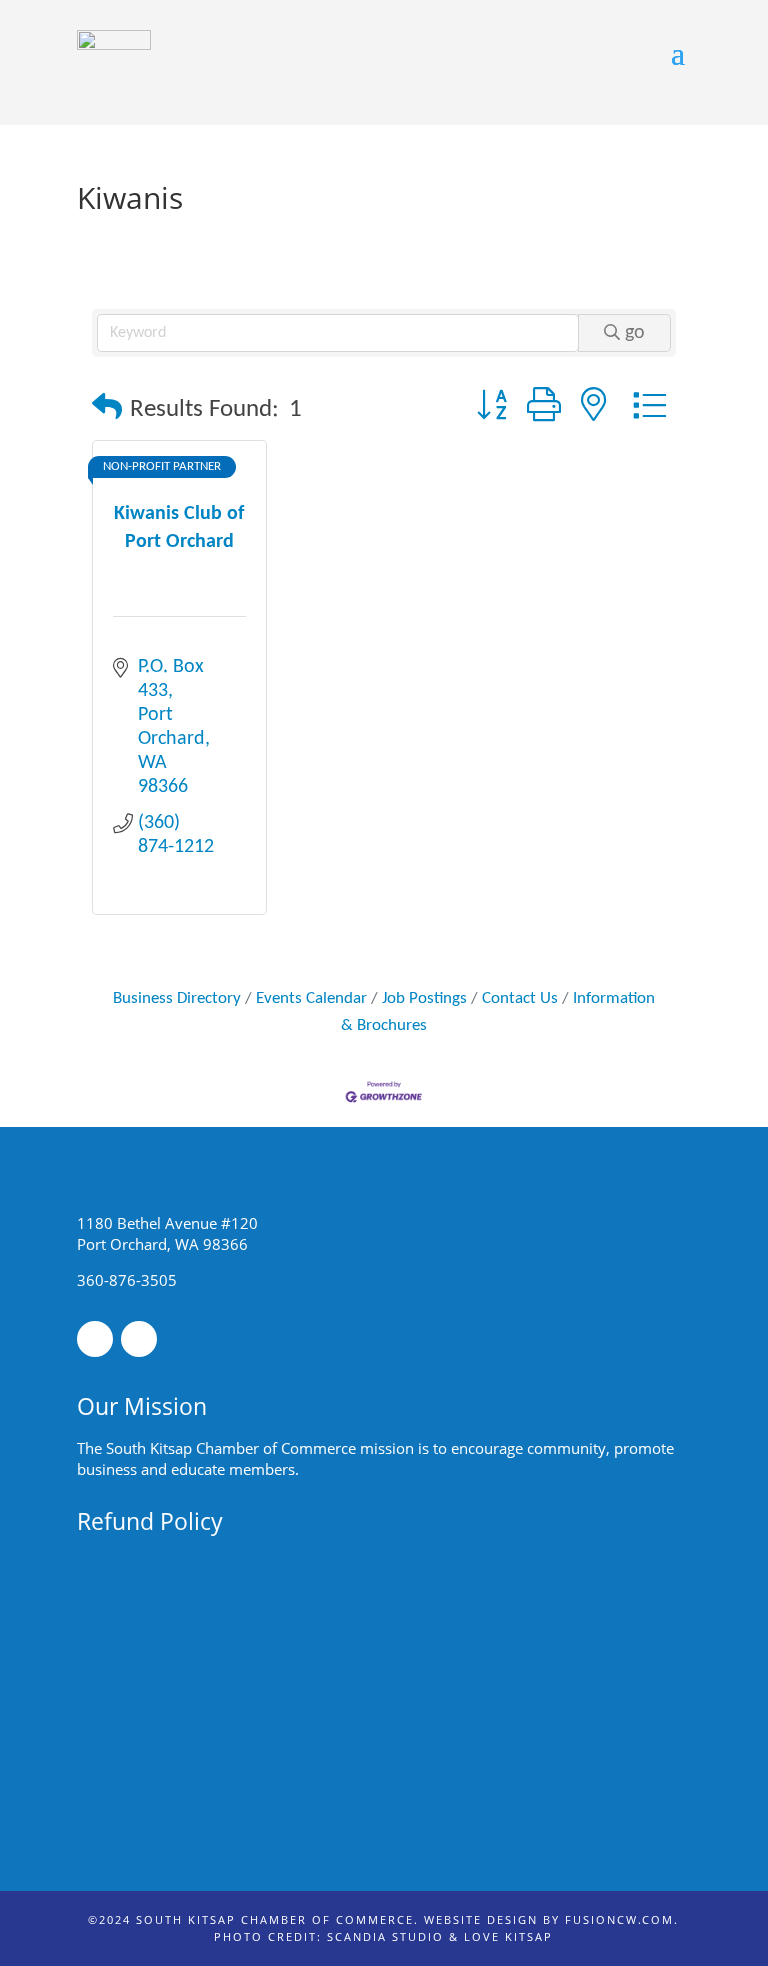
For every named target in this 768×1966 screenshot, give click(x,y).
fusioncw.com (619, 1919)
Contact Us (520, 998)
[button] (107, 409)
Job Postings (424, 998)
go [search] (635, 333)
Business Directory (177, 998)
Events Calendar (311, 998)
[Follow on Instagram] (139, 1339)
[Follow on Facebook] (95, 1339)
